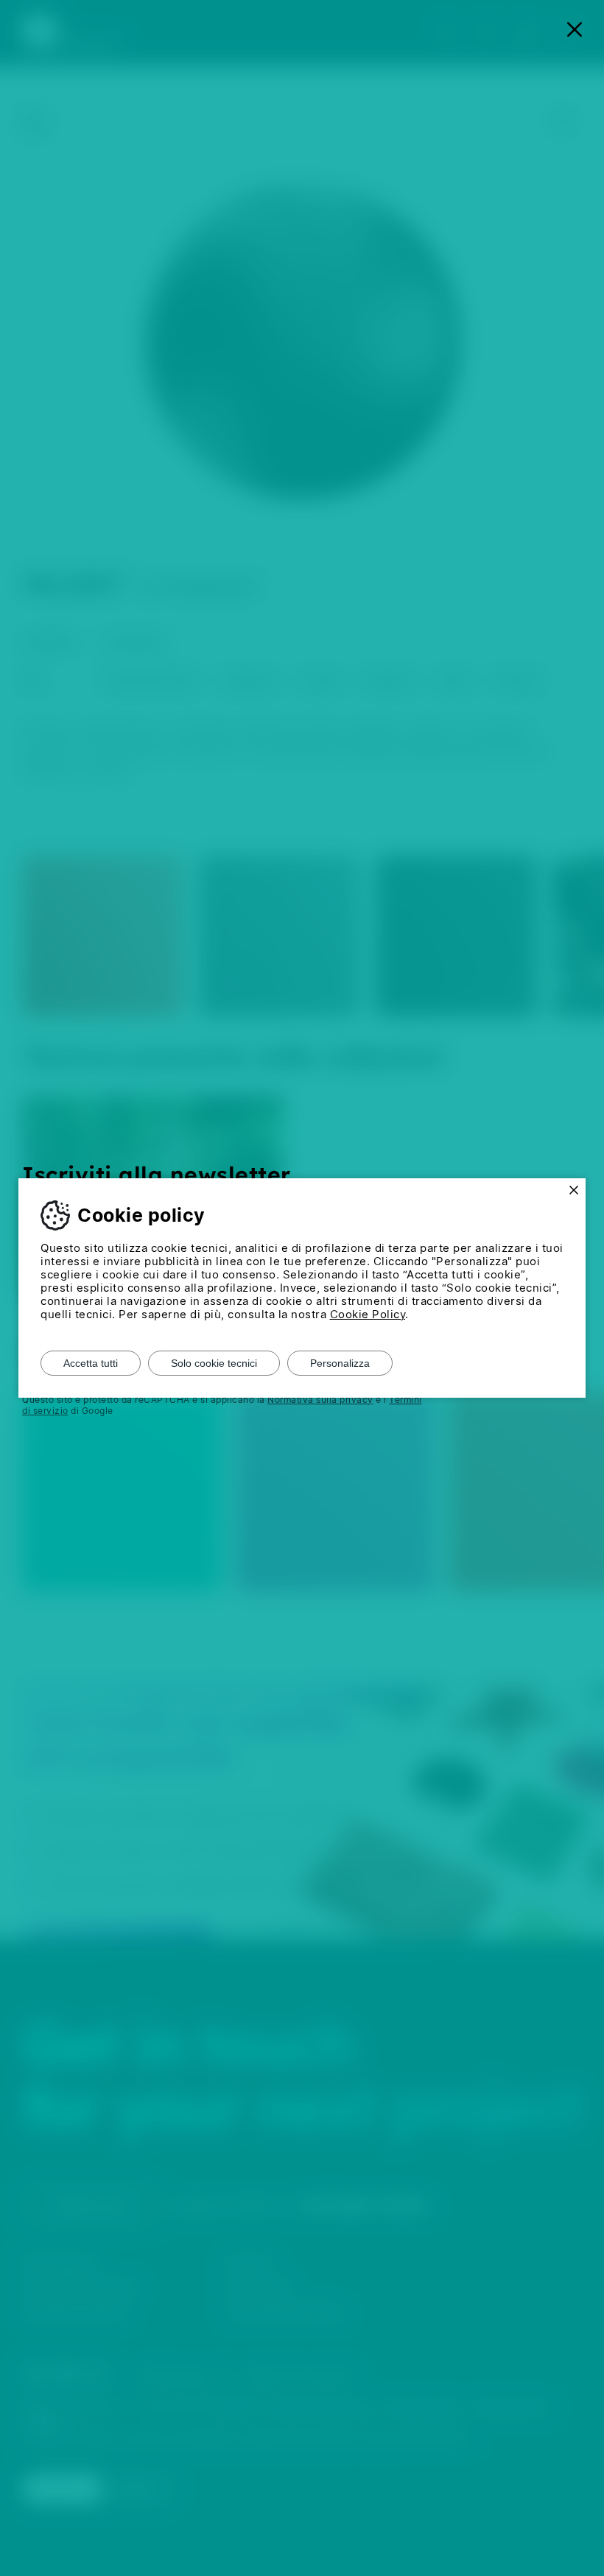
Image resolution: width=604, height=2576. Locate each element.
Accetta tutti (91, 1363)
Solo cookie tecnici (214, 1363)
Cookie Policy (368, 1314)
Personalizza (340, 1363)
